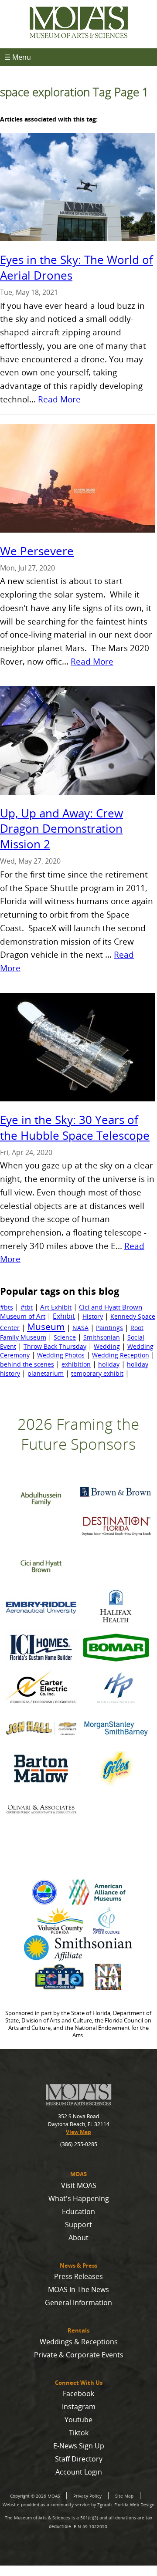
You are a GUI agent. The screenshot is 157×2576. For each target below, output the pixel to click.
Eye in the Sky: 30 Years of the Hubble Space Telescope (75, 1128)
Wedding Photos (61, 1355)
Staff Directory (79, 2459)
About (78, 2238)
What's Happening (79, 2198)
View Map (78, 2132)
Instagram (79, 2407)
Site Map (124, 2496)
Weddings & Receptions (79, 2342)
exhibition (76, 1364)
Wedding (107, 1346)
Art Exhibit (56, 1307)
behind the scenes (27, 1364)
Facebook (78, 2394)
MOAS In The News (78, 2289)
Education (78, 2211)
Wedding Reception (121, 1355)
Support (78, 2225)
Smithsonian (102, 1337)
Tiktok (79, 2433)
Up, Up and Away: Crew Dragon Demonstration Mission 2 (61, 829)
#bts (7, 1307)
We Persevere (37, 551)
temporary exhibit (97, 1373)
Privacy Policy (87, 2496)
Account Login (79, 2472)
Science (65, 1337)
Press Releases (78, 2276)
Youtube (78, 2420)
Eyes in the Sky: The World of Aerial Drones (77, 268)
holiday (109, 1364)
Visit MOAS (79, 2185)
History (93, 1316)
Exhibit (64, 1316)
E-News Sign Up (79, 2446)
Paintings (109, 1328)
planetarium (46, 1373)
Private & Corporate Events (79, 2355)
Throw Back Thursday (55, 1346)
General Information (78, 2303)
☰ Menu (18, 57)
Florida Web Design (134, 2505)
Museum (46, 1327)
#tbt (27, 1307)
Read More (59, 399)
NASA (80, 1328)
